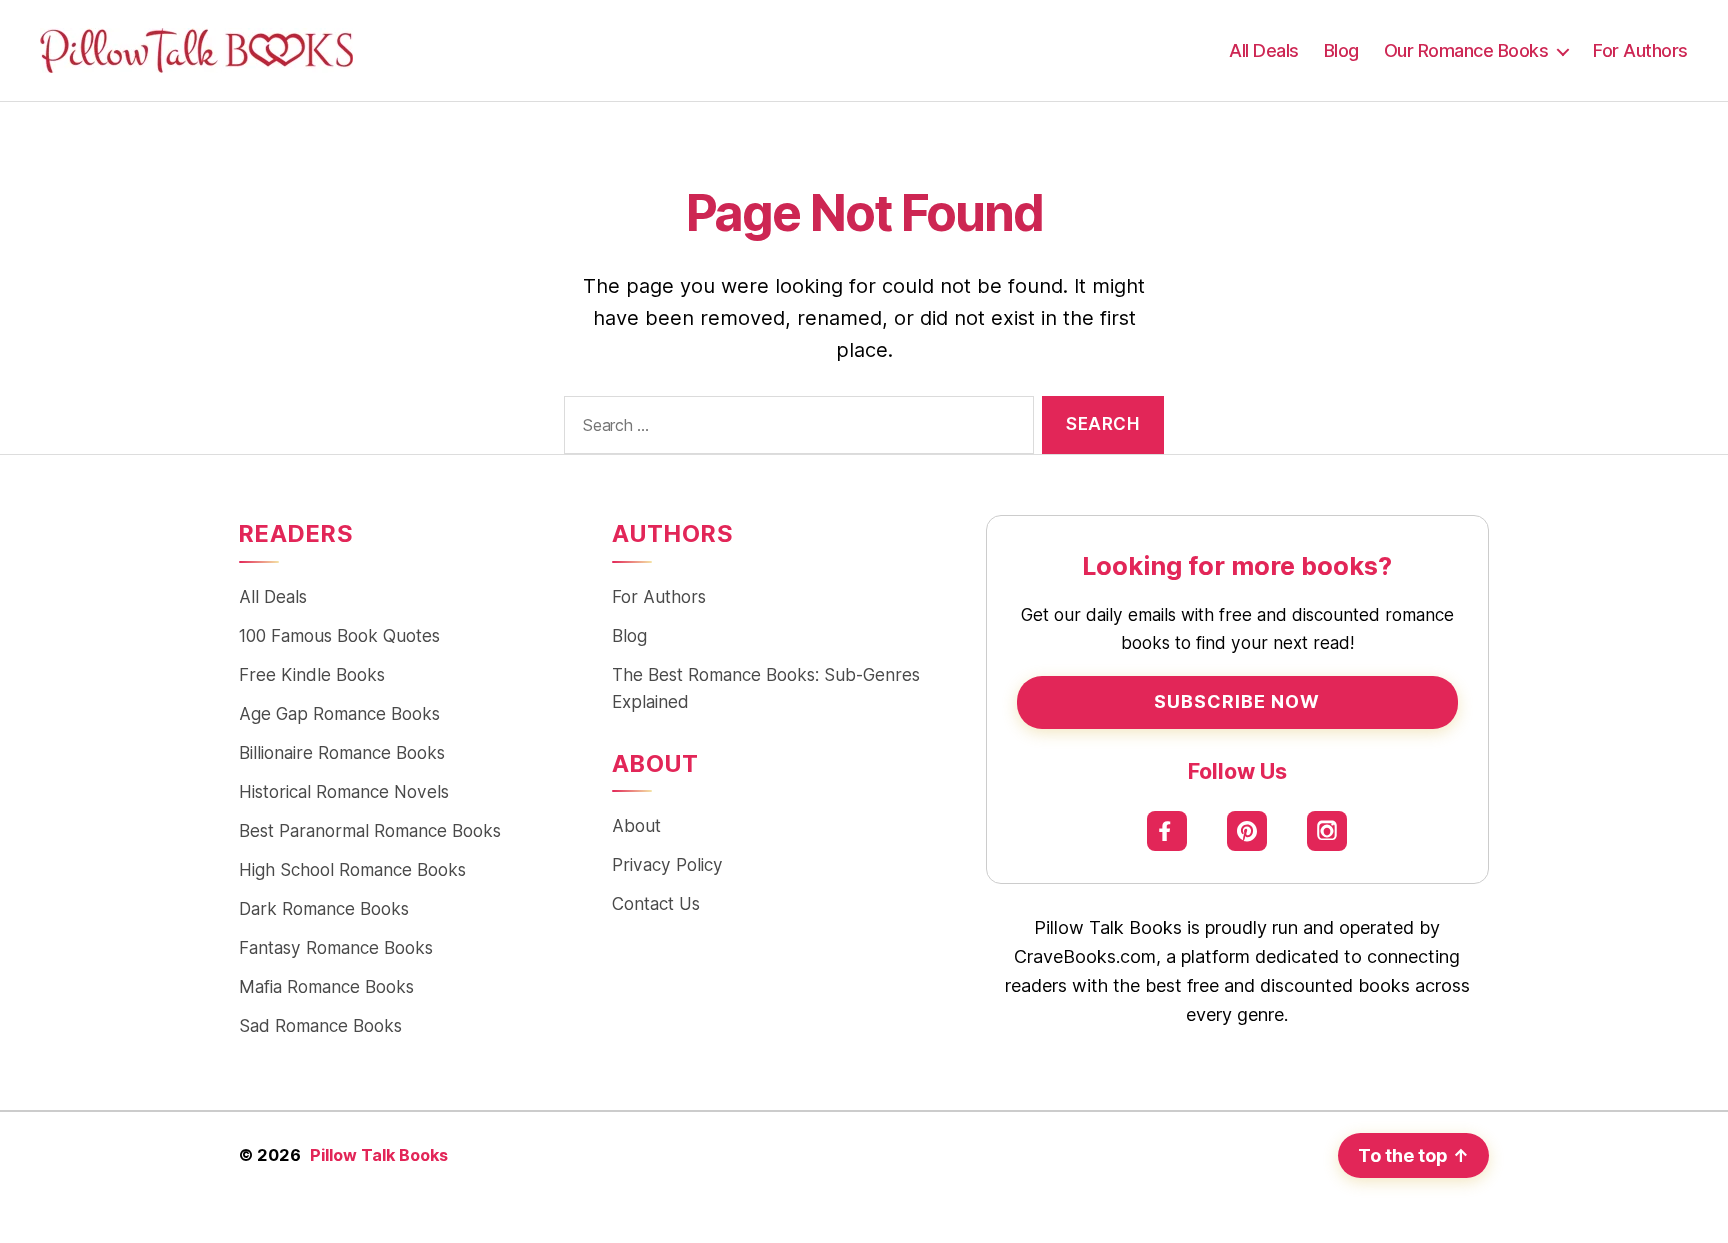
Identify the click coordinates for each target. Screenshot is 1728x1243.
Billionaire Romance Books (342, 752)
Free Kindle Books (312, 674)
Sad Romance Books (320, 1025)
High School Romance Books (352, 869)
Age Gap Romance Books (339, 713)
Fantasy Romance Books (336, 947)
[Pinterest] (1247, 830)
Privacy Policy (667, 864)
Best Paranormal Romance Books (370, 830)
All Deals (1264, 50)
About (636, 825)
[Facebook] (1167, 830)
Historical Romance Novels (344, 791)
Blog (1341, 50)
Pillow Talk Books (379, 1155)
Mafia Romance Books (326, 986)
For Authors (1640, 50)
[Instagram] (1327, 830)
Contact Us (656, 903)
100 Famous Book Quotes (339, 635)
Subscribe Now (1237, 701)
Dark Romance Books (324, 908)
